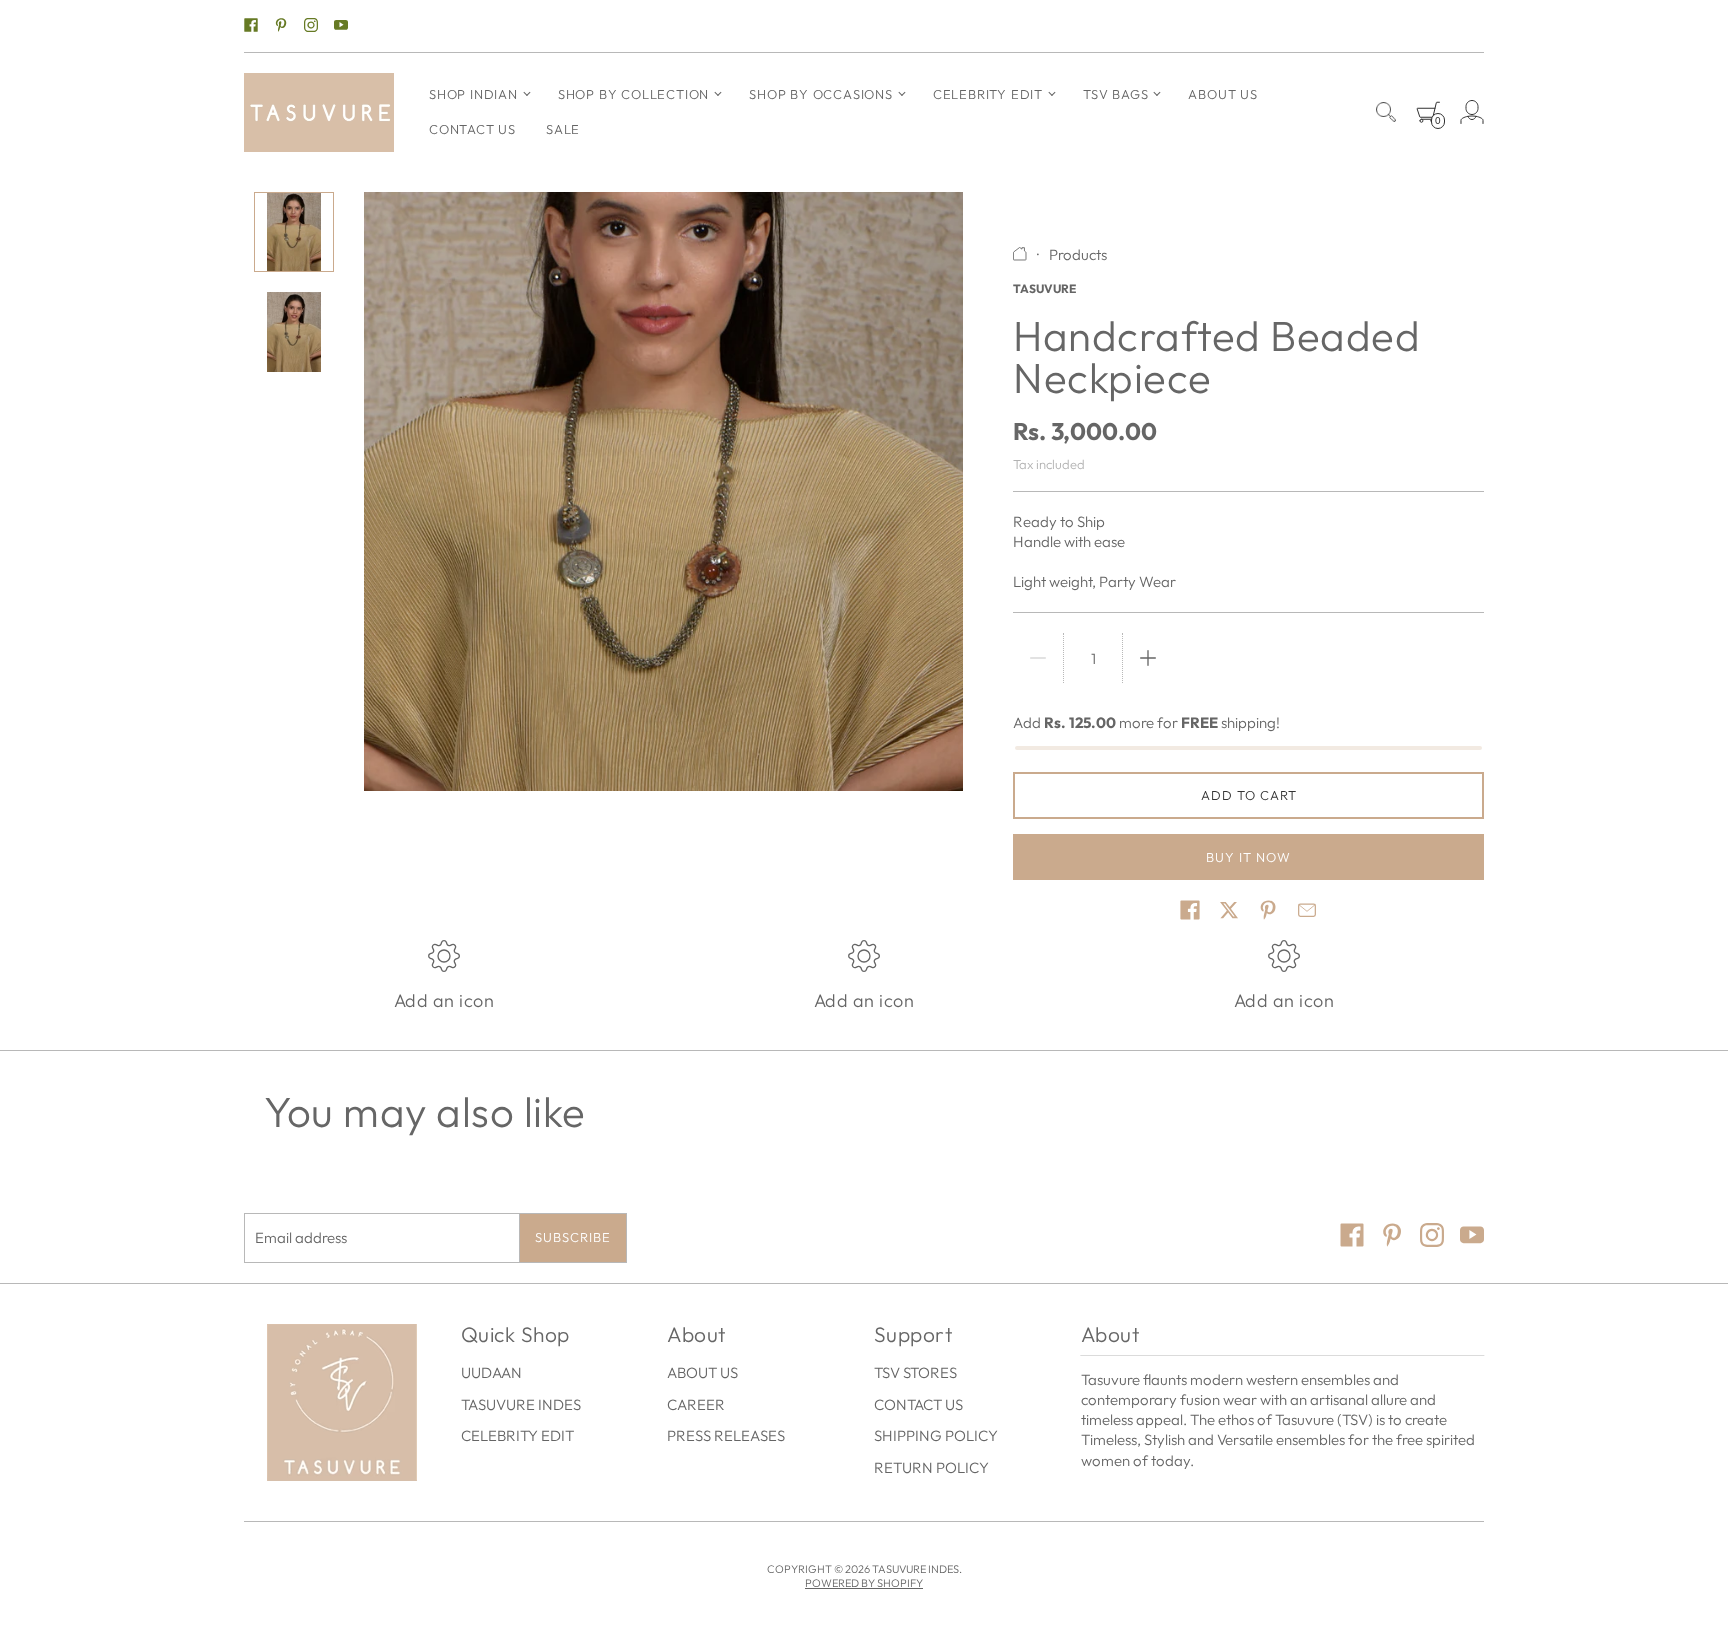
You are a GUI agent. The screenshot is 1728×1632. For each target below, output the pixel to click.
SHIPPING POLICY (936, 1435)
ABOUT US (702, 1372)
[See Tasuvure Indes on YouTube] (341, 26)
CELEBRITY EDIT (517, 1435)
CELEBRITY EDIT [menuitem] (988, 94)
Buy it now (1248, 857)
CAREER (696, 1404)
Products (1078, 254)
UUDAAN (491, 1372)
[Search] (1386, 112)
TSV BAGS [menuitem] (1115, 94)
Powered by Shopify (864, 1583)
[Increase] (1148, 658)
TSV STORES (915, 1372)
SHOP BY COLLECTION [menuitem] (633, 94)
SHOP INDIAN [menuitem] (473, 94)
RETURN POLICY (931, 1467)
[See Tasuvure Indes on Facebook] (251, 26)
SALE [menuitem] (563, 129)
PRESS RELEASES (726, 1435)
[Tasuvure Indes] (319, 112)
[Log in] (1472, 112)
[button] (1190, 910)
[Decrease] (1038, 658)
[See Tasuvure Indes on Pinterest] (281, 26)
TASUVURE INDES (521, 1404)
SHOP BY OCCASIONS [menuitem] (821, 94)
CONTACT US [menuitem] (472, 129)
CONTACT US (918, 1404)
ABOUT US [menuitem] (1222, 94)
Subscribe (573, 1237)
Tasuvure (1044, 288)
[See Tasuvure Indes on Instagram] (311, 26)
